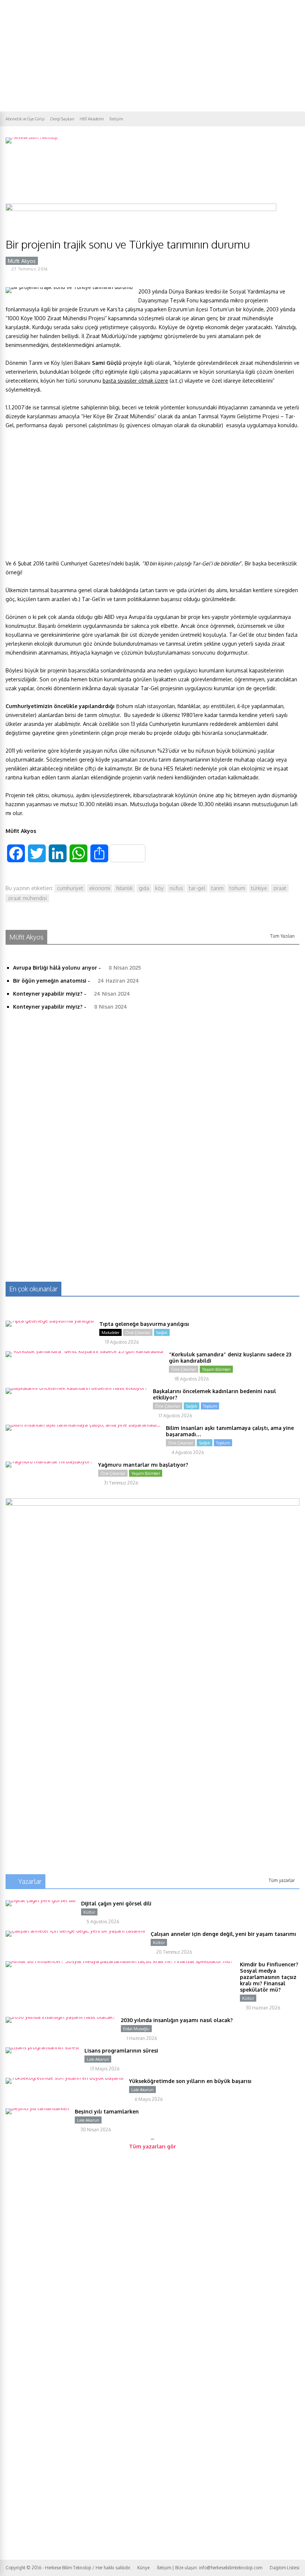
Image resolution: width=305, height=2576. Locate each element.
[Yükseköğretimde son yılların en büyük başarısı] (65, 2078)
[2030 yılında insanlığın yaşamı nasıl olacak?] (60, 2017)
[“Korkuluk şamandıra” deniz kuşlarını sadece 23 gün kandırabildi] (84, 1351)
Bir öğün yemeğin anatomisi (50, 981)
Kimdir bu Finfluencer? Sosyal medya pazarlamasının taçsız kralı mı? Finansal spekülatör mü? (269, 1977)
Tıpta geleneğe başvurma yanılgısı (144, 1324)
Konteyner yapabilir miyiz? (48, 994)
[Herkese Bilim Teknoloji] (32, 137)
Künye (143, 2568)
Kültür (89, 1912)
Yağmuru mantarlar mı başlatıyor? (143, 1465)
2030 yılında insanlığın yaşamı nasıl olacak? (177, 2020)
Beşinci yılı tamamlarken (107, 2111)
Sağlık (162, 1333)
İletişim (116, 119)
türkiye (259, 888)
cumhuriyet (70, 888)
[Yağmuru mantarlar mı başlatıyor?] (49, 1461)
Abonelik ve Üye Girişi (25, 119)
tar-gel (197, 888)
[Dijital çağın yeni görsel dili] (41, 1900)
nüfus (176, 888)
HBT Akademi (92, 119)
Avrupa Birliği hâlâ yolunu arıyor (55, 968)
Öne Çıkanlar (138, 1333)
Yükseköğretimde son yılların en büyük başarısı (190, 2081)
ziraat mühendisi (27, 898)
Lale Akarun (98, 2059)
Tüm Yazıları (282, 936)
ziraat (280, 888)
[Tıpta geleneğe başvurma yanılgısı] (50, 1321)
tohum (237, 888)
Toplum (210, 1406)
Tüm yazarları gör (152, 2146)
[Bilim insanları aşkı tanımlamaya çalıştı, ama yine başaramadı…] (83, 1425)
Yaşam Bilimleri (216, 1369)
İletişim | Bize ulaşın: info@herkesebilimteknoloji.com (210, 2568)
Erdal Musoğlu (136, 2029)
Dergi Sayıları (62, 119)
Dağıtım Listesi (285, 2568)
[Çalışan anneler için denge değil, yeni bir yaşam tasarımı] (75, 1931)
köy (159, 888)
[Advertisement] (152, 56)
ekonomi (100, 888)
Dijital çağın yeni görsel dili (116, 1903)
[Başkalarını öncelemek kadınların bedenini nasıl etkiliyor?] (76, 1388)
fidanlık (124, 888)
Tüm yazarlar (282, 1880)
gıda (144, 888)
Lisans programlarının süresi (121, 2051)
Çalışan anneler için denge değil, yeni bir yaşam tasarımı (223, 1934)
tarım (217, 888)
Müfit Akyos (22, 261)
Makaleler (110, 1333)
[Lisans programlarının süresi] (42, 2047)
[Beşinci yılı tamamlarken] (37, 2108)
